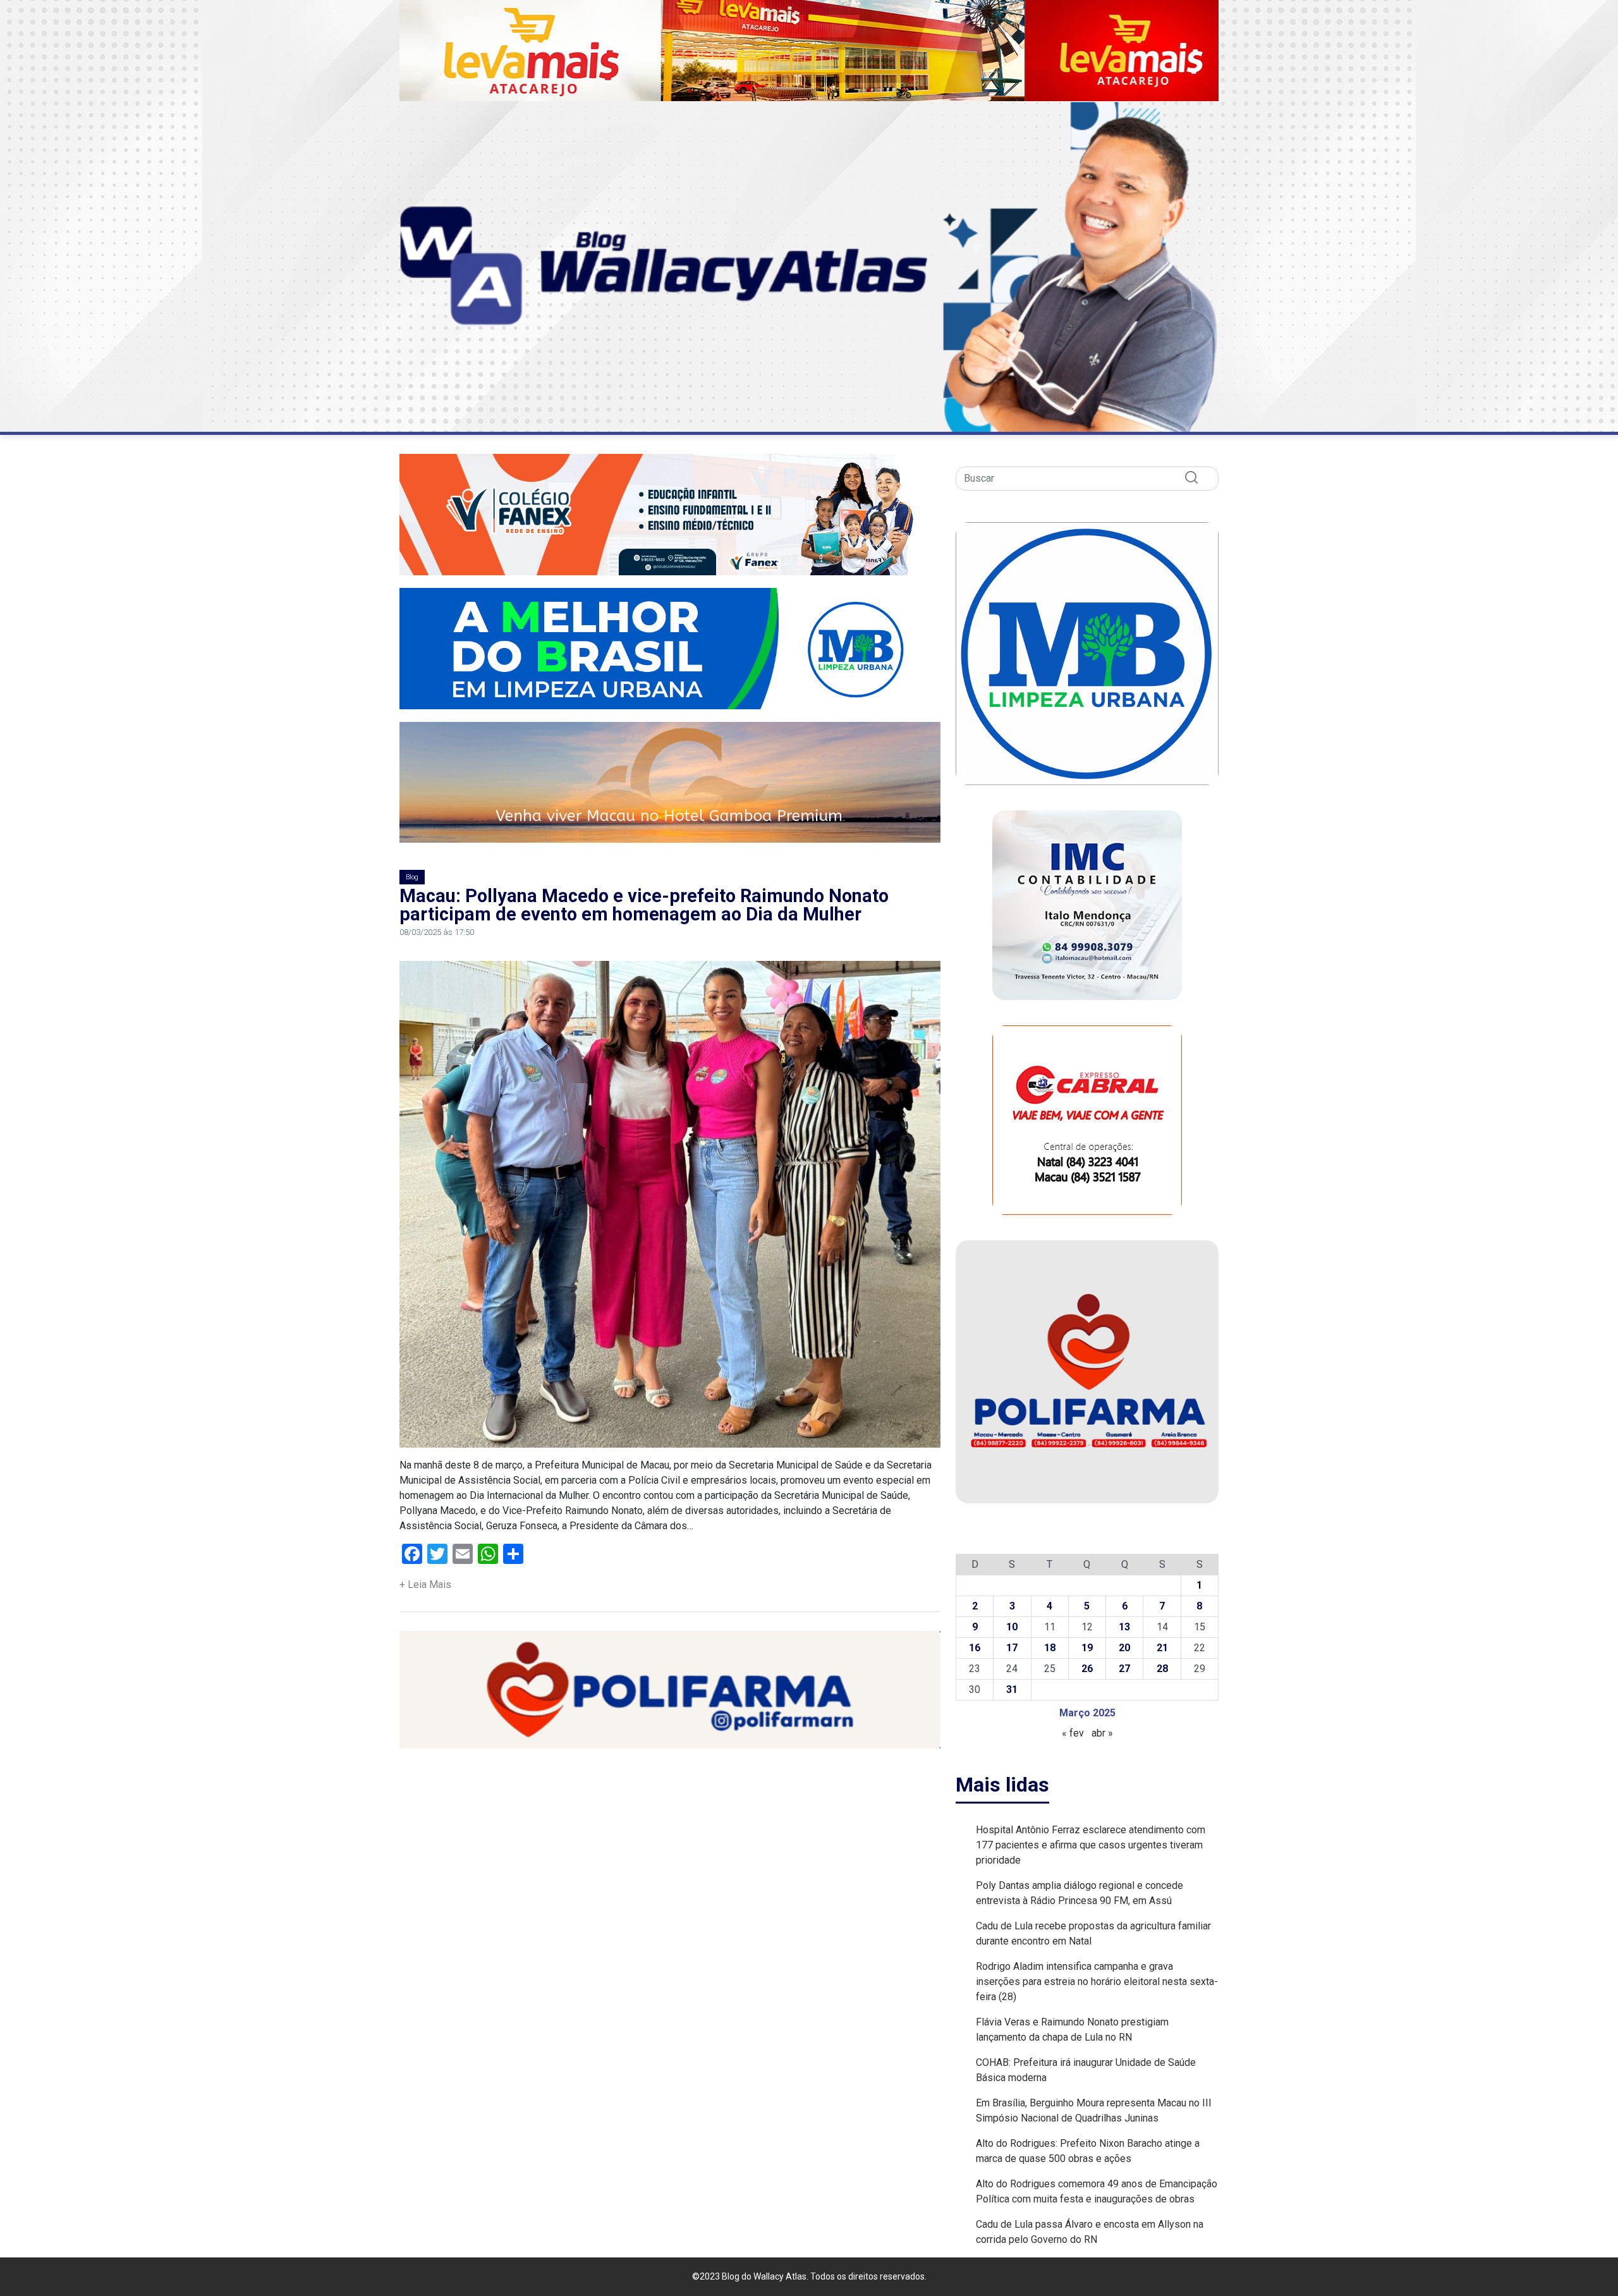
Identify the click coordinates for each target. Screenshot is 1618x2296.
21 (1162, 1648)
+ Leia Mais (425, 1585)
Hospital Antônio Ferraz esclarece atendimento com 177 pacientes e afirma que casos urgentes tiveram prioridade (1091, 1845)
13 (1124, 1627)
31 (1012, 1689)
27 (1124, 1669)
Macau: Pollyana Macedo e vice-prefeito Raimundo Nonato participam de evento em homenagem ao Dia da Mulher (644, 905)
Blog (412, 877)
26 (1087, 1669)
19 (1087, 1648)
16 (975, 1648)
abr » (1102, 1733)
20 (1124, 1648)
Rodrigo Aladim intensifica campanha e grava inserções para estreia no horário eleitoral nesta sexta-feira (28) (1097, 1982)
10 (1012, 1627)
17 (1012, 1648)
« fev (1073, 1733)
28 (1162, 1669)
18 (1050, 1648)
